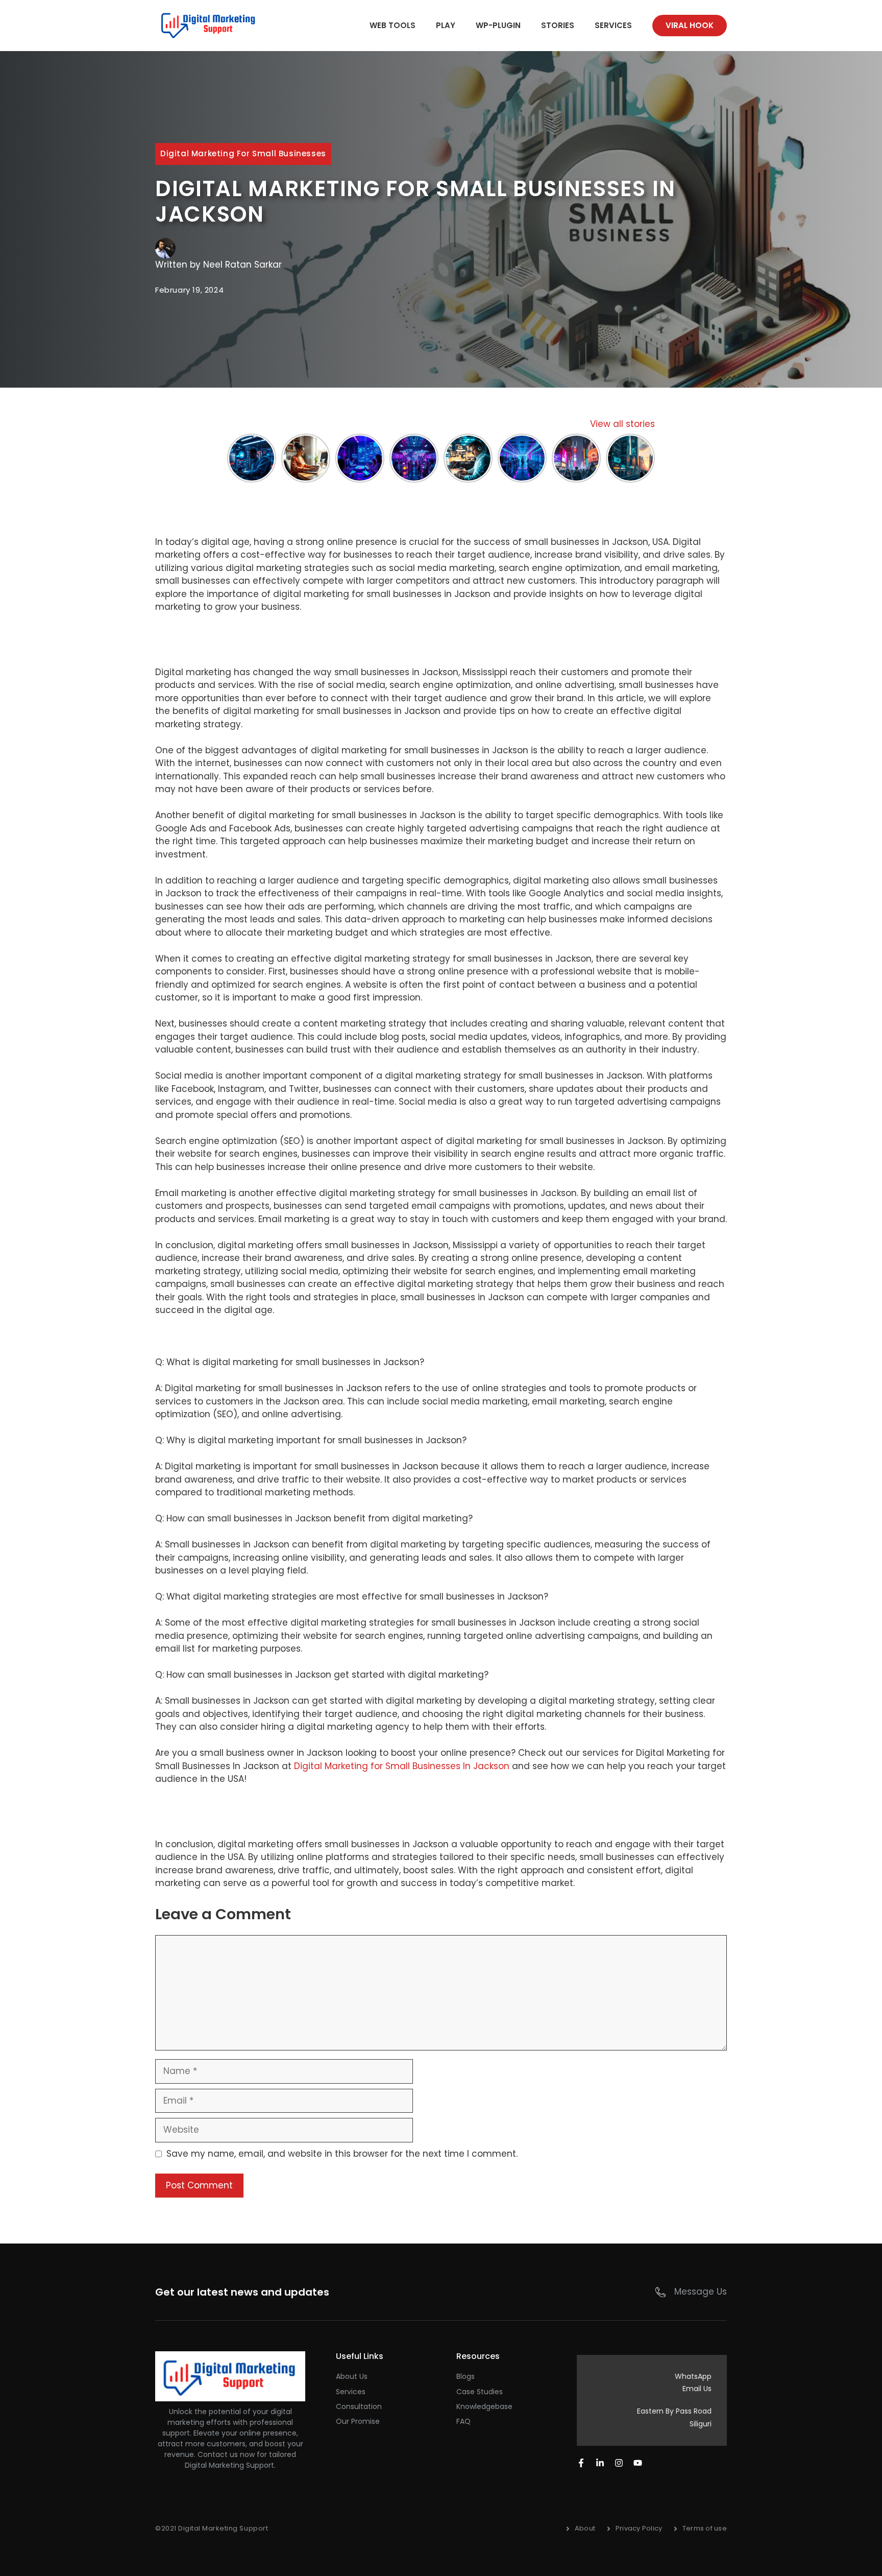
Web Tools (393, 25)
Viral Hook (690, 25)
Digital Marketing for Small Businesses (243, 153)
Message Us (701, 2292)
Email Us (697, 2389)
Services (613, 25)
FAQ (463, 2421)
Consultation (359, 2406)
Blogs (465, 2376)
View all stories (622, 424)
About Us (352, 2376)
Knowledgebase (484, 2406)
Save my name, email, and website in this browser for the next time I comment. (342, 2154)
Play (446, 25)
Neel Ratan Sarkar (242, 265)
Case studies (480, 2392)
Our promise (358, 2421)
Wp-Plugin (498, 25)
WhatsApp (693, 2376)
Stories (558, 25)
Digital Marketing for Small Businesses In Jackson (402, 1766)
